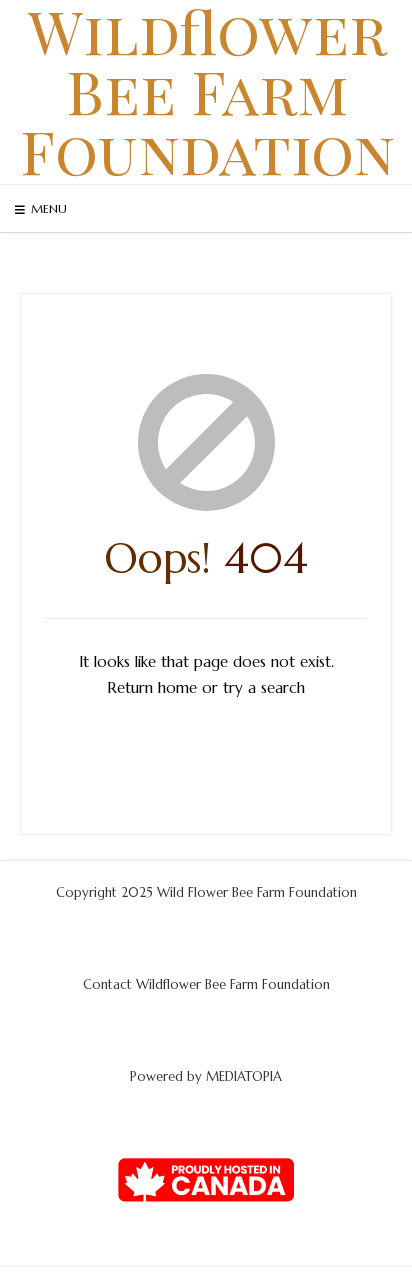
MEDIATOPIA (244, 1076)
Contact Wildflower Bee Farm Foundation (206, 984)
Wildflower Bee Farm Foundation (207, 90)
